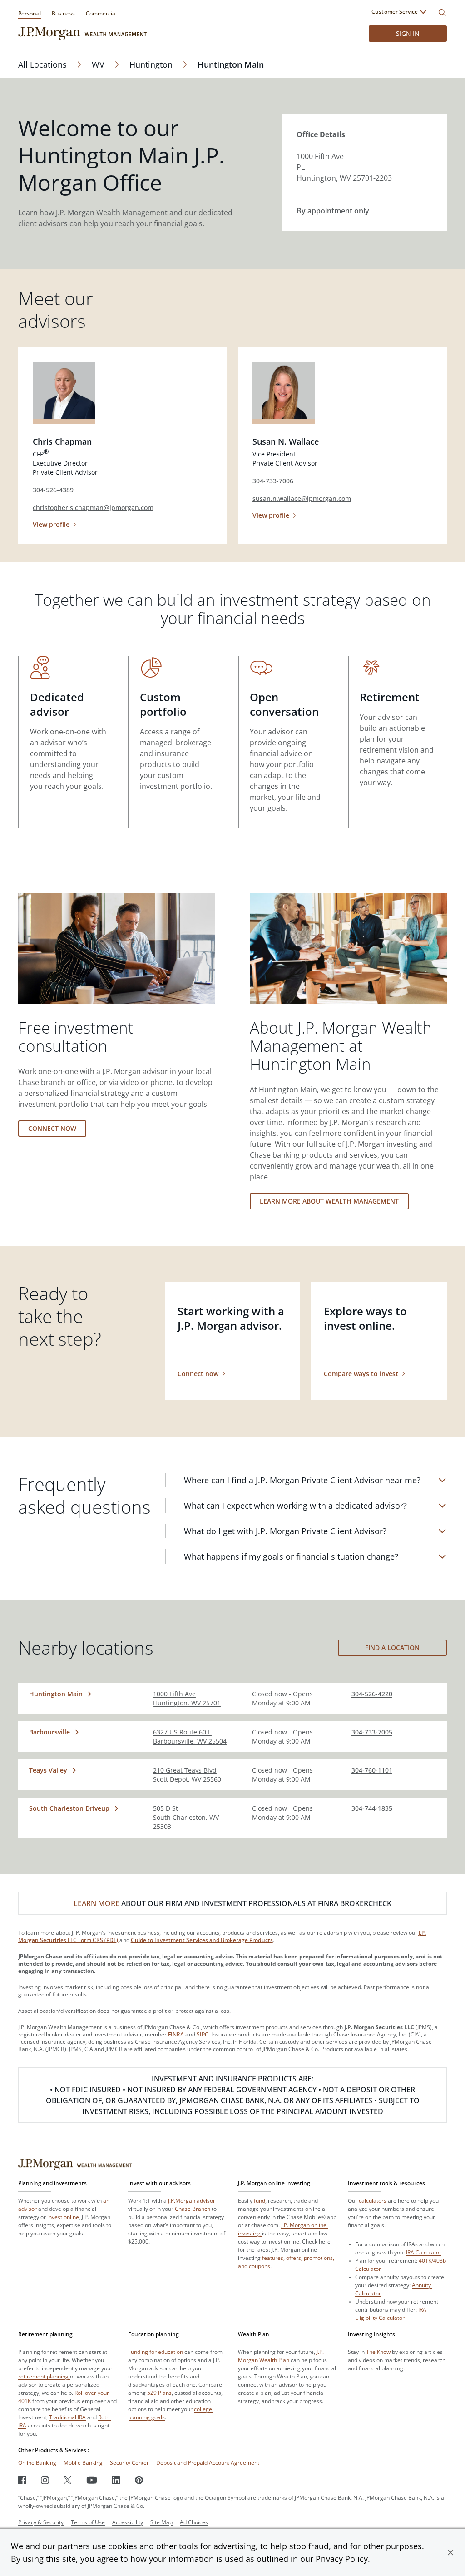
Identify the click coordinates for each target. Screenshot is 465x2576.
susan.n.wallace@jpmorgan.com (302, 498)
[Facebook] (22, 2480)
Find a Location (392, 1647)
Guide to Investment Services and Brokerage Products (202, 1940)
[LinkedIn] (116, 2480)
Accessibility (128, 2522)
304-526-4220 (372, 1694)
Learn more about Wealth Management (329, 1201)
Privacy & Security (41, 2522)
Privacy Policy (342, 2559)
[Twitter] (68, 2480)
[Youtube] (92, 2480)
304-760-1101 (372, 1770)
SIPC (203, 2034)
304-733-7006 (273, 481)
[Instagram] (45, 2480)
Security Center (129, 2463)
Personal (30, 13)
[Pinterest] (139, 2480)
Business (63, 13)
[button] (450, 2552)
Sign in (408, 33)
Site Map (161, 2522)
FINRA (176, 2034)
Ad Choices (194, 2522)
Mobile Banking (83, 2463)
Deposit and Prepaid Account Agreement (208, 2463)
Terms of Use (88, 2522)
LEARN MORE (96, 1903)
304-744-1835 (372, 1808)
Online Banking (37, 2463)
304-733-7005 (372, 1732)
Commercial (101, 13)
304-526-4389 (53, 490)
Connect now (52, 1128)
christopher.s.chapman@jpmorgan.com (93, 508)
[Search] (442, 13)
